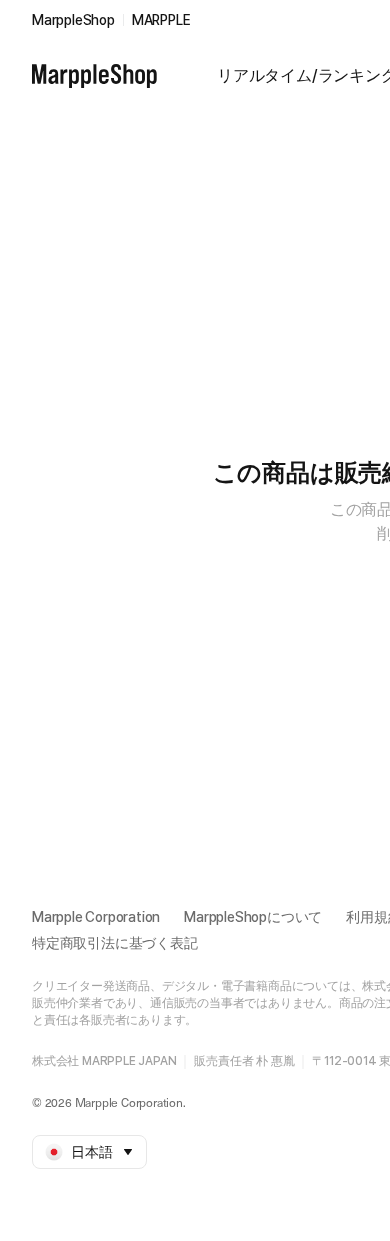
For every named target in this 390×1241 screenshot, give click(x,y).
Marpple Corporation (96, 917)
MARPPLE (161, 20)
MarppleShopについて (253, 917)
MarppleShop (73, 20)
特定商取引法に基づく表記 (115, 943)
